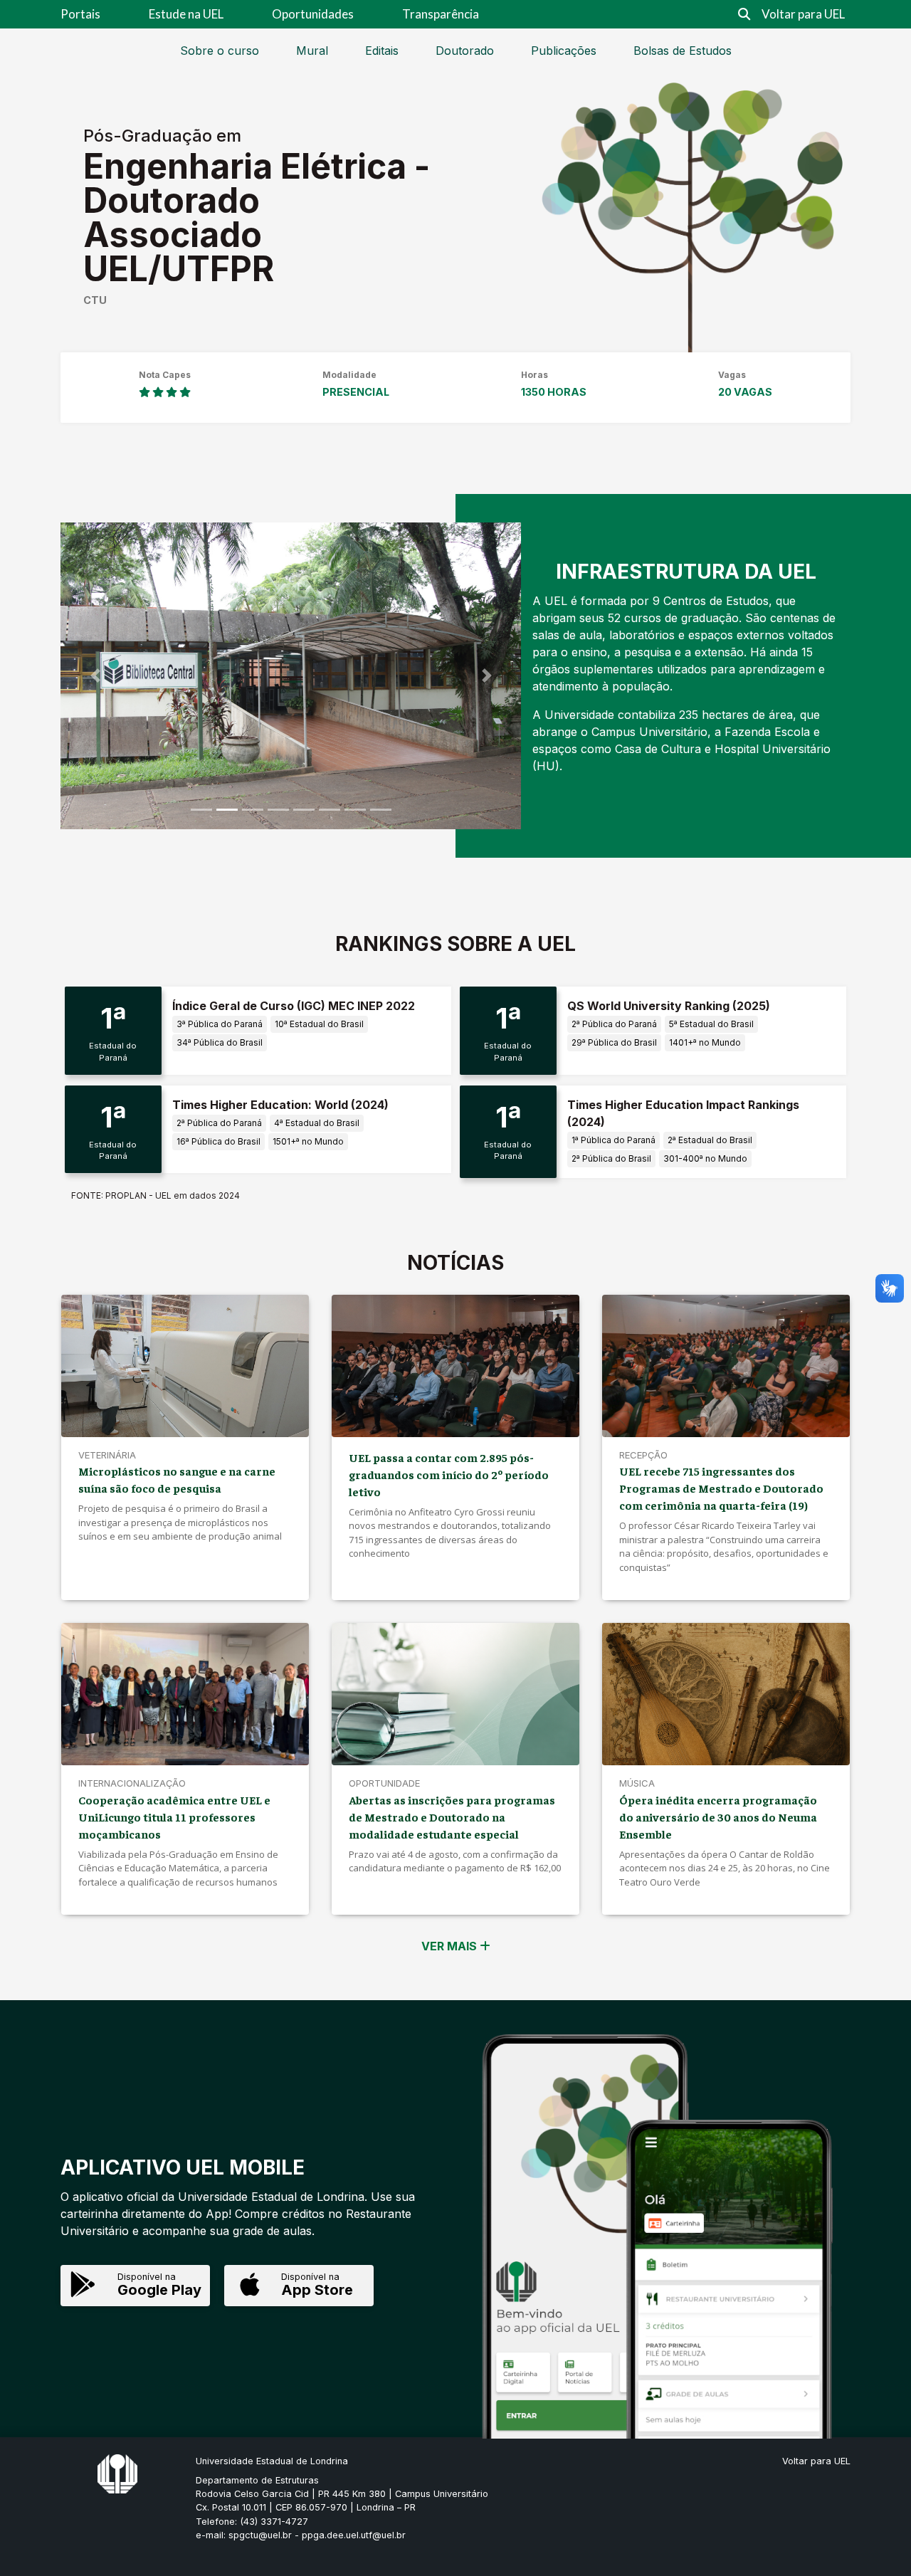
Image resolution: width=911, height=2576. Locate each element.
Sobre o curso (220, 51)
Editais (382, 51)
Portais (80, 14)
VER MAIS (451, 1946)
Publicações (564, 51)
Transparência (441, 14)
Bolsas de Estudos (683, 51)
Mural (312, 51)
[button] (95, 676)
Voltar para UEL (803, 14)
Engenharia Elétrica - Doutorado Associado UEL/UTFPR (257, 217)
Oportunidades (313, 14)
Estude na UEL (186, 14)
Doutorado (465, 51)
